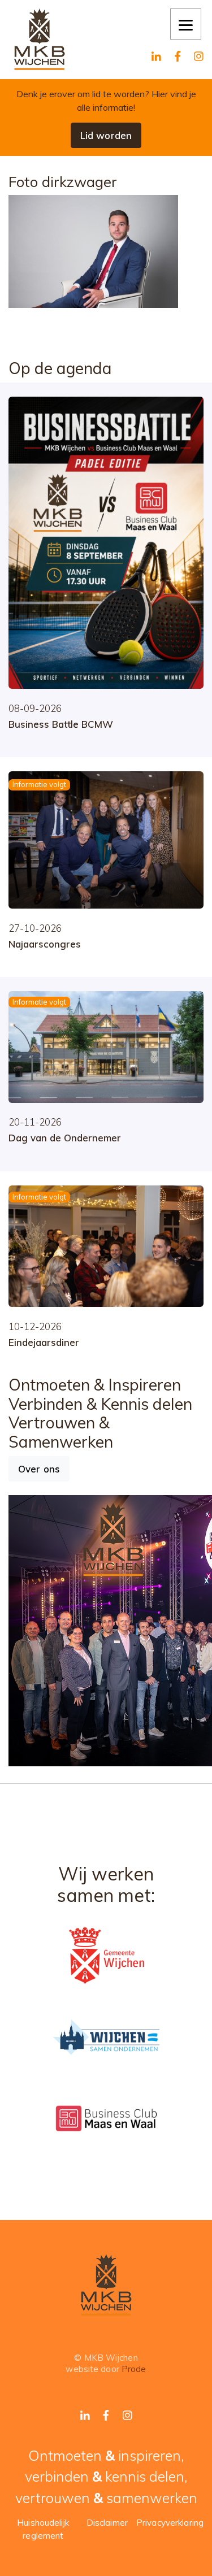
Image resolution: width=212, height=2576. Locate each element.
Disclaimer (107, 2523)
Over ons (39, 1469)
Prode (134, 2369)
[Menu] (186, 24)
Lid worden (106, 135)
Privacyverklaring (170, 2523)
